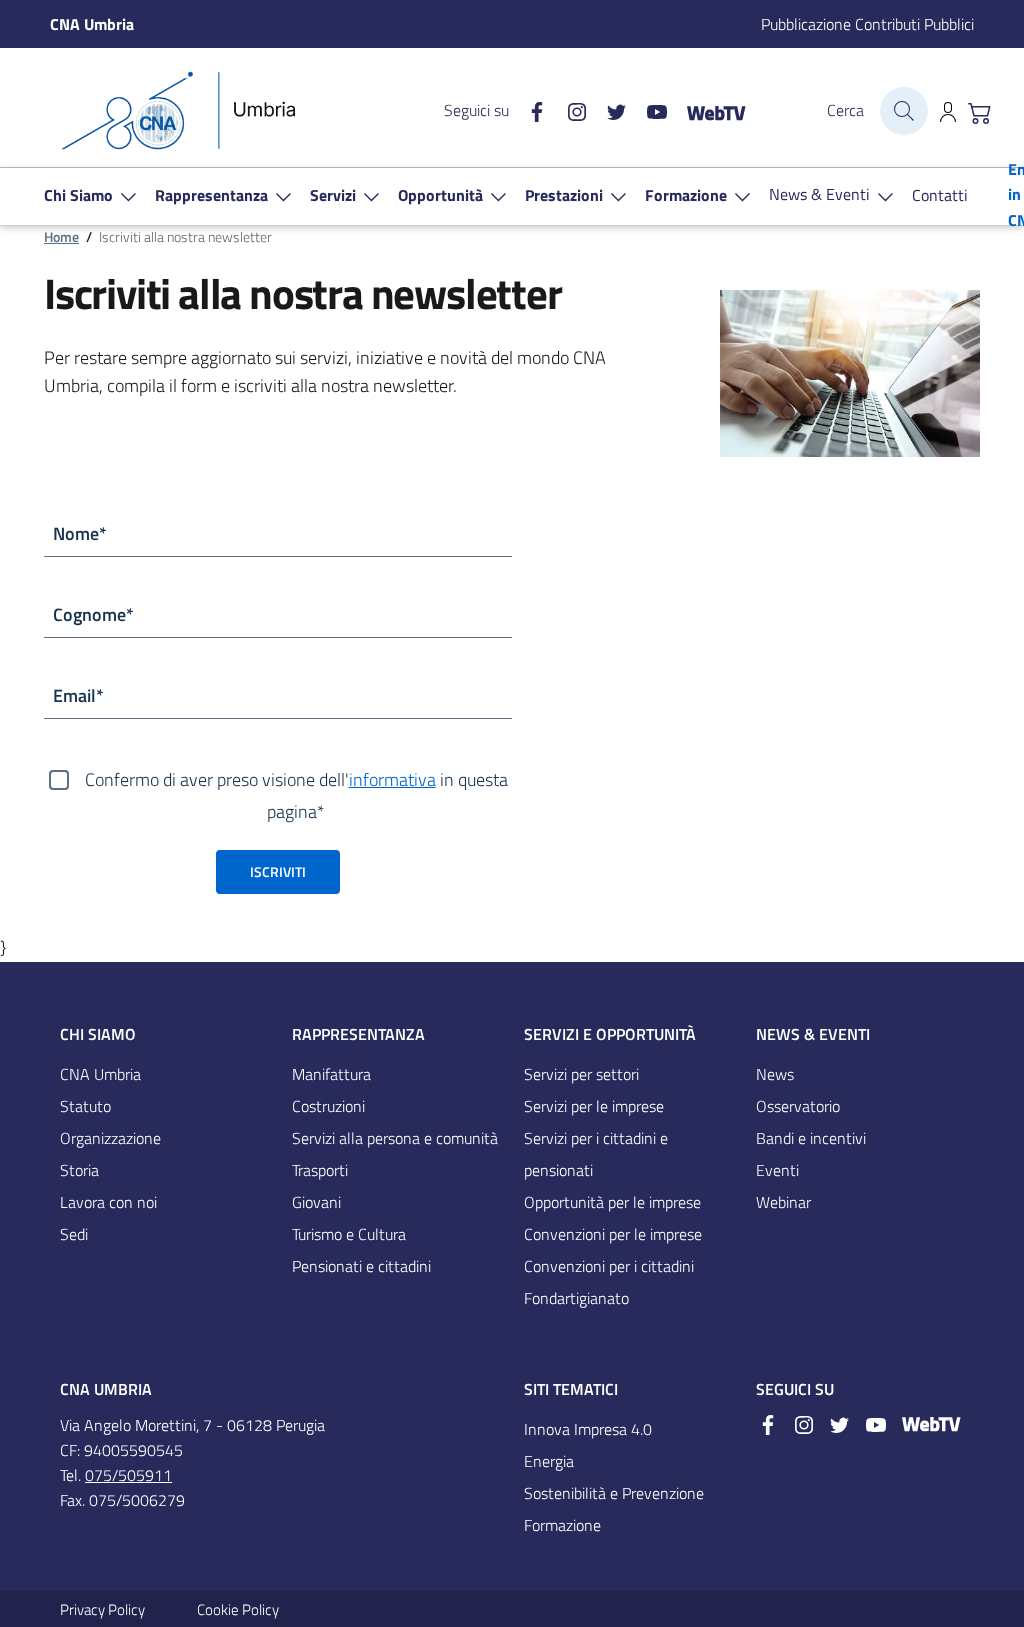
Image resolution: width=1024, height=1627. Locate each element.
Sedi (74, 1234)
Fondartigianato (576, 1298)
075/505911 (128, 1475)
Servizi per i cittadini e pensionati (596, 1154)
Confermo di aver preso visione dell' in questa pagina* (296, 781)
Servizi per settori (581, 1074)
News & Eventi (813, 1034)
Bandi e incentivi (811, 1138)
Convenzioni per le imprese (613, 1234)
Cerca (845, 110)
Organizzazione (110, 1138)
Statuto (85, 1106)
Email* (78, 695)
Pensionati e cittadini (361, 1266)
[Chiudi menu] (995, 45)
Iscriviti (278, 871)
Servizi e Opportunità (610, 1034)
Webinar (783, 1202)
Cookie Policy (238, 1609)
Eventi (777, 1170)
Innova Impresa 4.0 (588, 1429)
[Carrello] (980, 111)
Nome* (80, 533)
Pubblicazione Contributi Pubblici (867, 24)
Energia (549, 1461)
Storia (79, 1170)
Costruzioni (328, 1106)
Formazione (562, 1525)
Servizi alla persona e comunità (395, 1138)
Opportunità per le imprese (612, 1202)
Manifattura (331, 1074)
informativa (392, 779)
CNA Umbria (100, 1074)
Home (61, 237)
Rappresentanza (358, 1034)
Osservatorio (798, 1106)
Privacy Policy (102, 1609)
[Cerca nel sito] (904, 111)
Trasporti (320, 1170)
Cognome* (93, 614)
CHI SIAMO (98, 1034)
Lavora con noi (108, 1202)
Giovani (316, 1202)
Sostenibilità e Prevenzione (614, 1493)
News (775, 1074)
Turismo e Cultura (349, 1234)
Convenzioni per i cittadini (609, 1266)
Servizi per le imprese (594, 1106)
